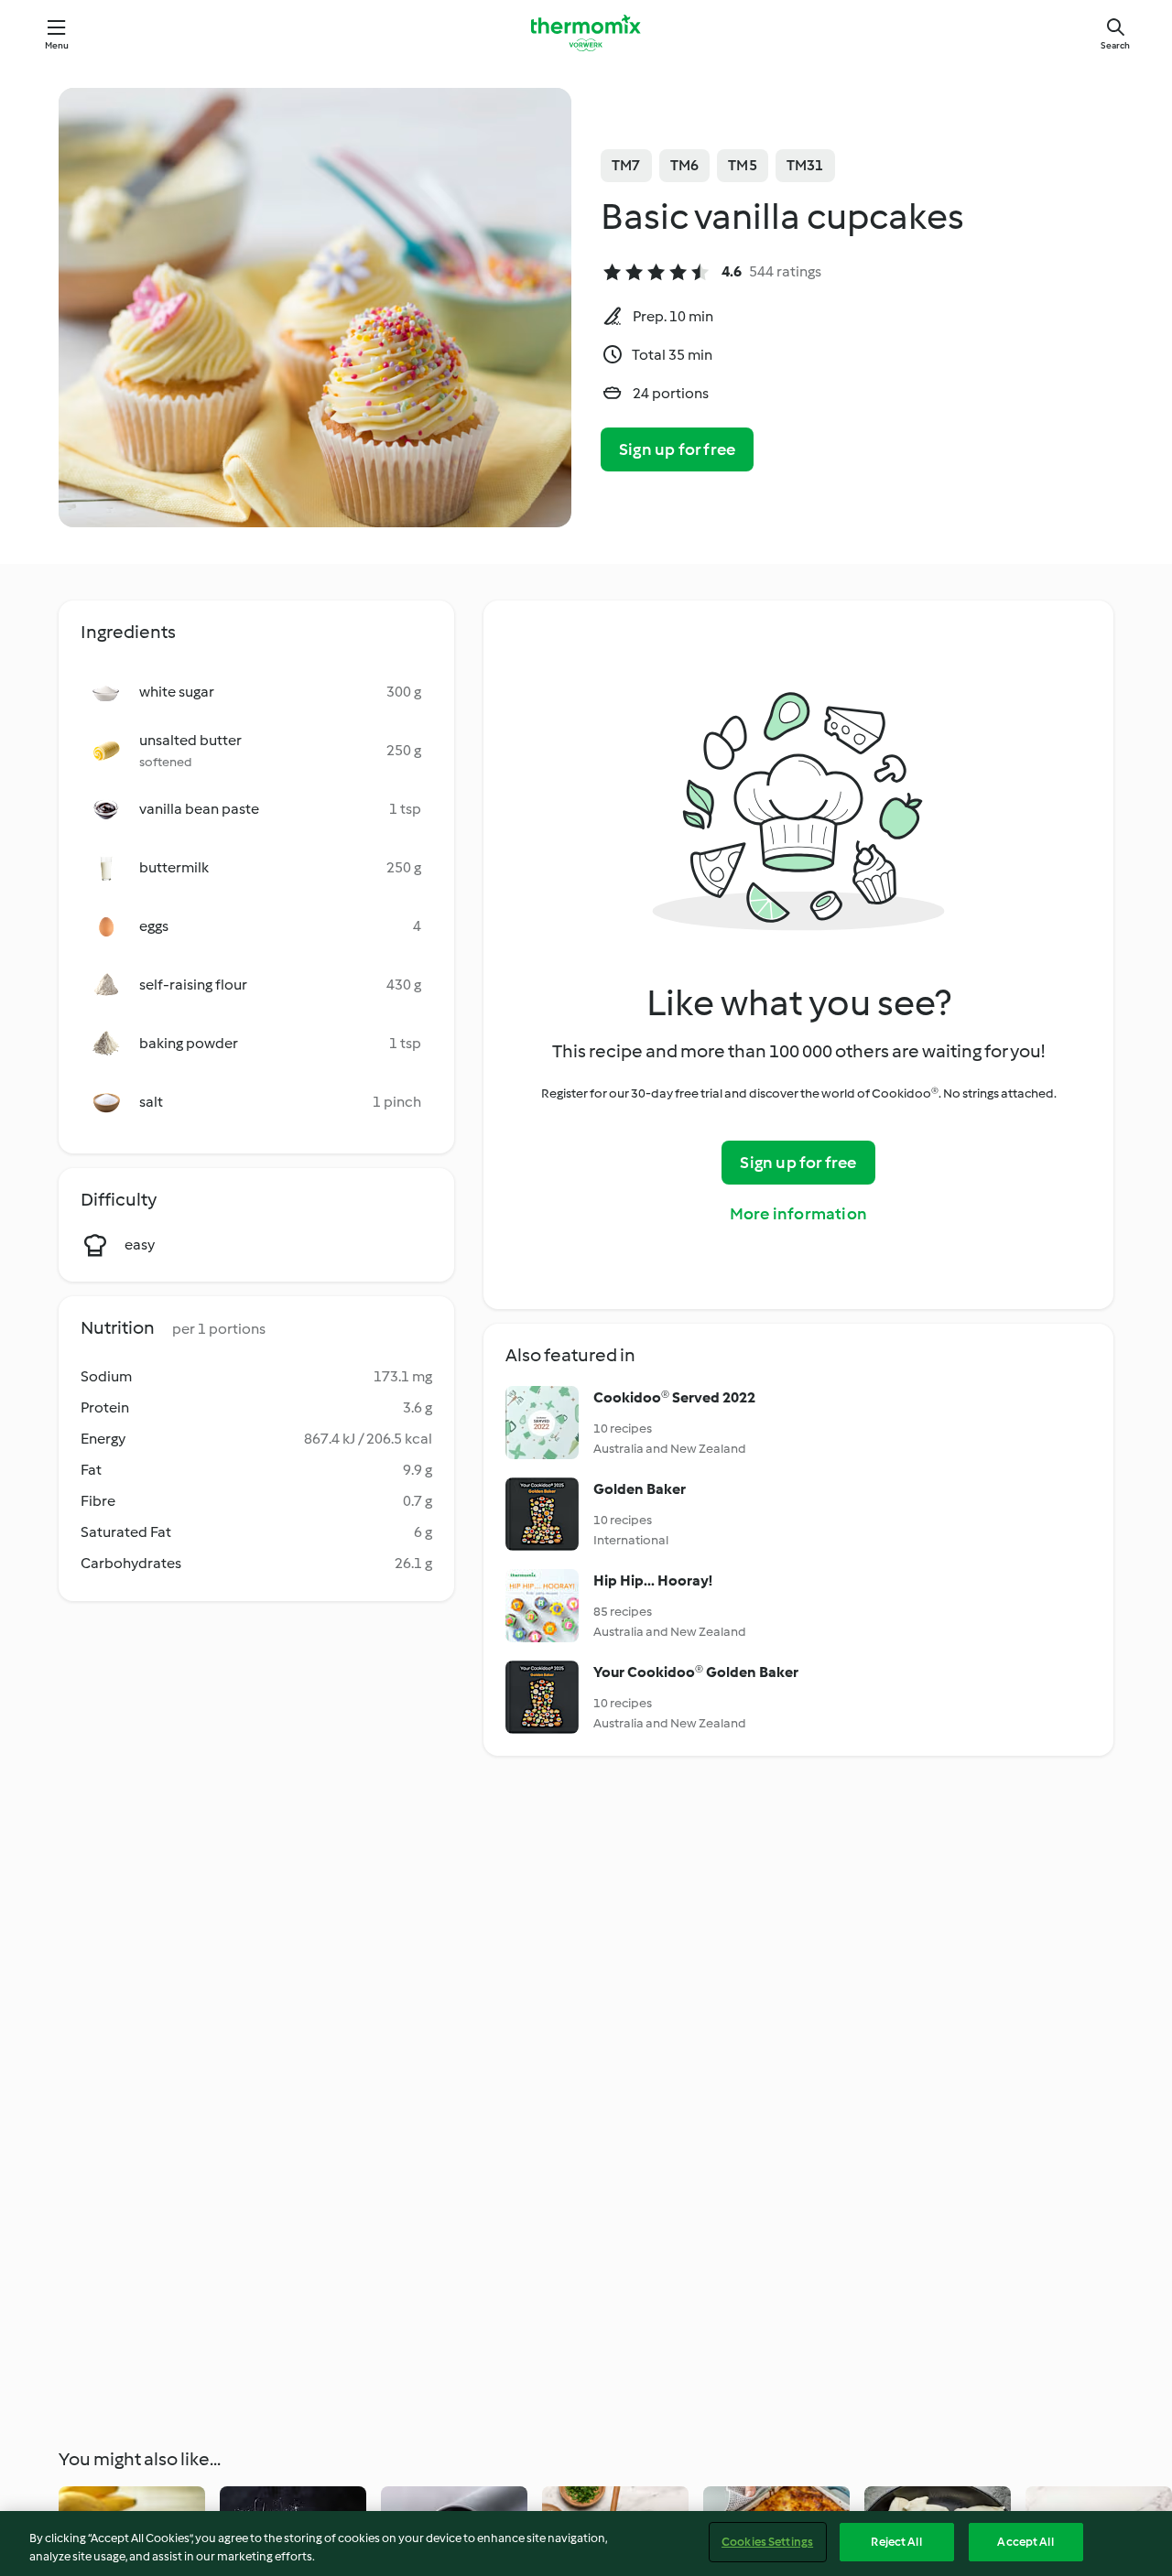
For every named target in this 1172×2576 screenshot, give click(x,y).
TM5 (743, 165)
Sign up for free (677, 449)
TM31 (805, 165)
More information (798, 1214)
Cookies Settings (767, 2542)
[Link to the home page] (586, 33)
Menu (57, 45)
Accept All (1025, 2542)
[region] (586, 2544)
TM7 (626, 165)
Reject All (896, 2542)
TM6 (685, 165)
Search (1115, 45)
